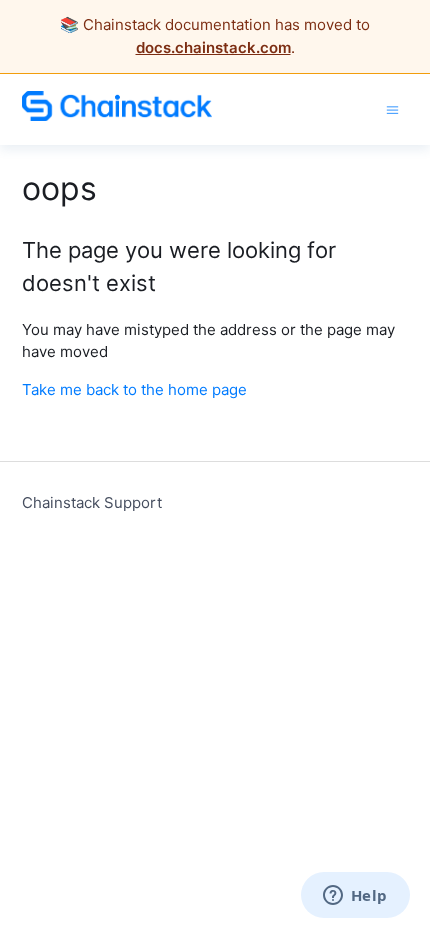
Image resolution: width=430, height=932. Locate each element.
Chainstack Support (92, 502)
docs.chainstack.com (213, 47)
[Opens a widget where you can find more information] (355, 897)
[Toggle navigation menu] (392, 108)
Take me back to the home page (134, 389)
